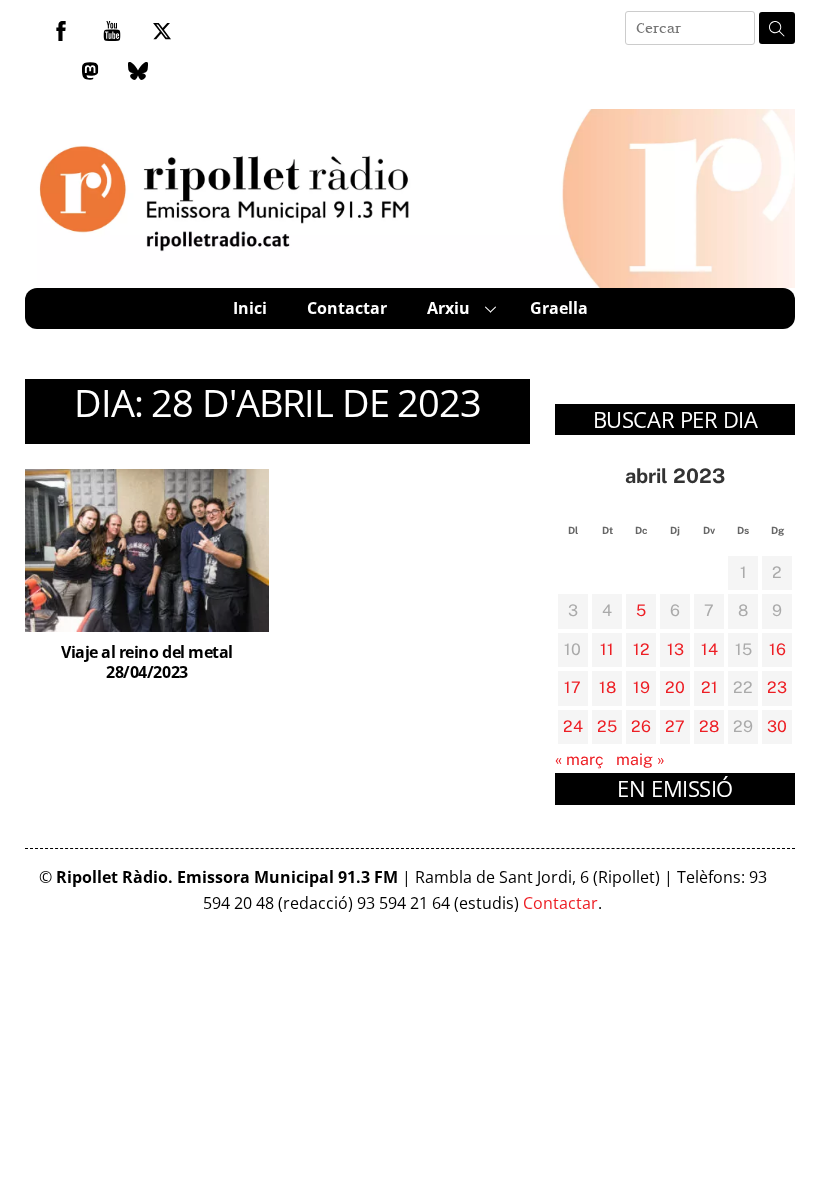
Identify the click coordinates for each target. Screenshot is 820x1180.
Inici (250, 308)
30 (777, 726)
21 (709, 687)
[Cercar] (777, 28)
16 (777, 649)
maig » (640, 759)
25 (607, 726)
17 (572, 687)
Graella (559, 308)
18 (607, 687)
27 (675, 726)
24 (573, 726)
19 (641, 687)
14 (709, 649)
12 (641, 649)
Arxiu (448, 308)
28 (709, 726)
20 (675, 687)
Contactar (347, 308)
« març (579, 759)
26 (641, 726)
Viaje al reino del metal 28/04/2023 (146, 662)
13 (675, 649)
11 (607, 649)
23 (777, 687)
